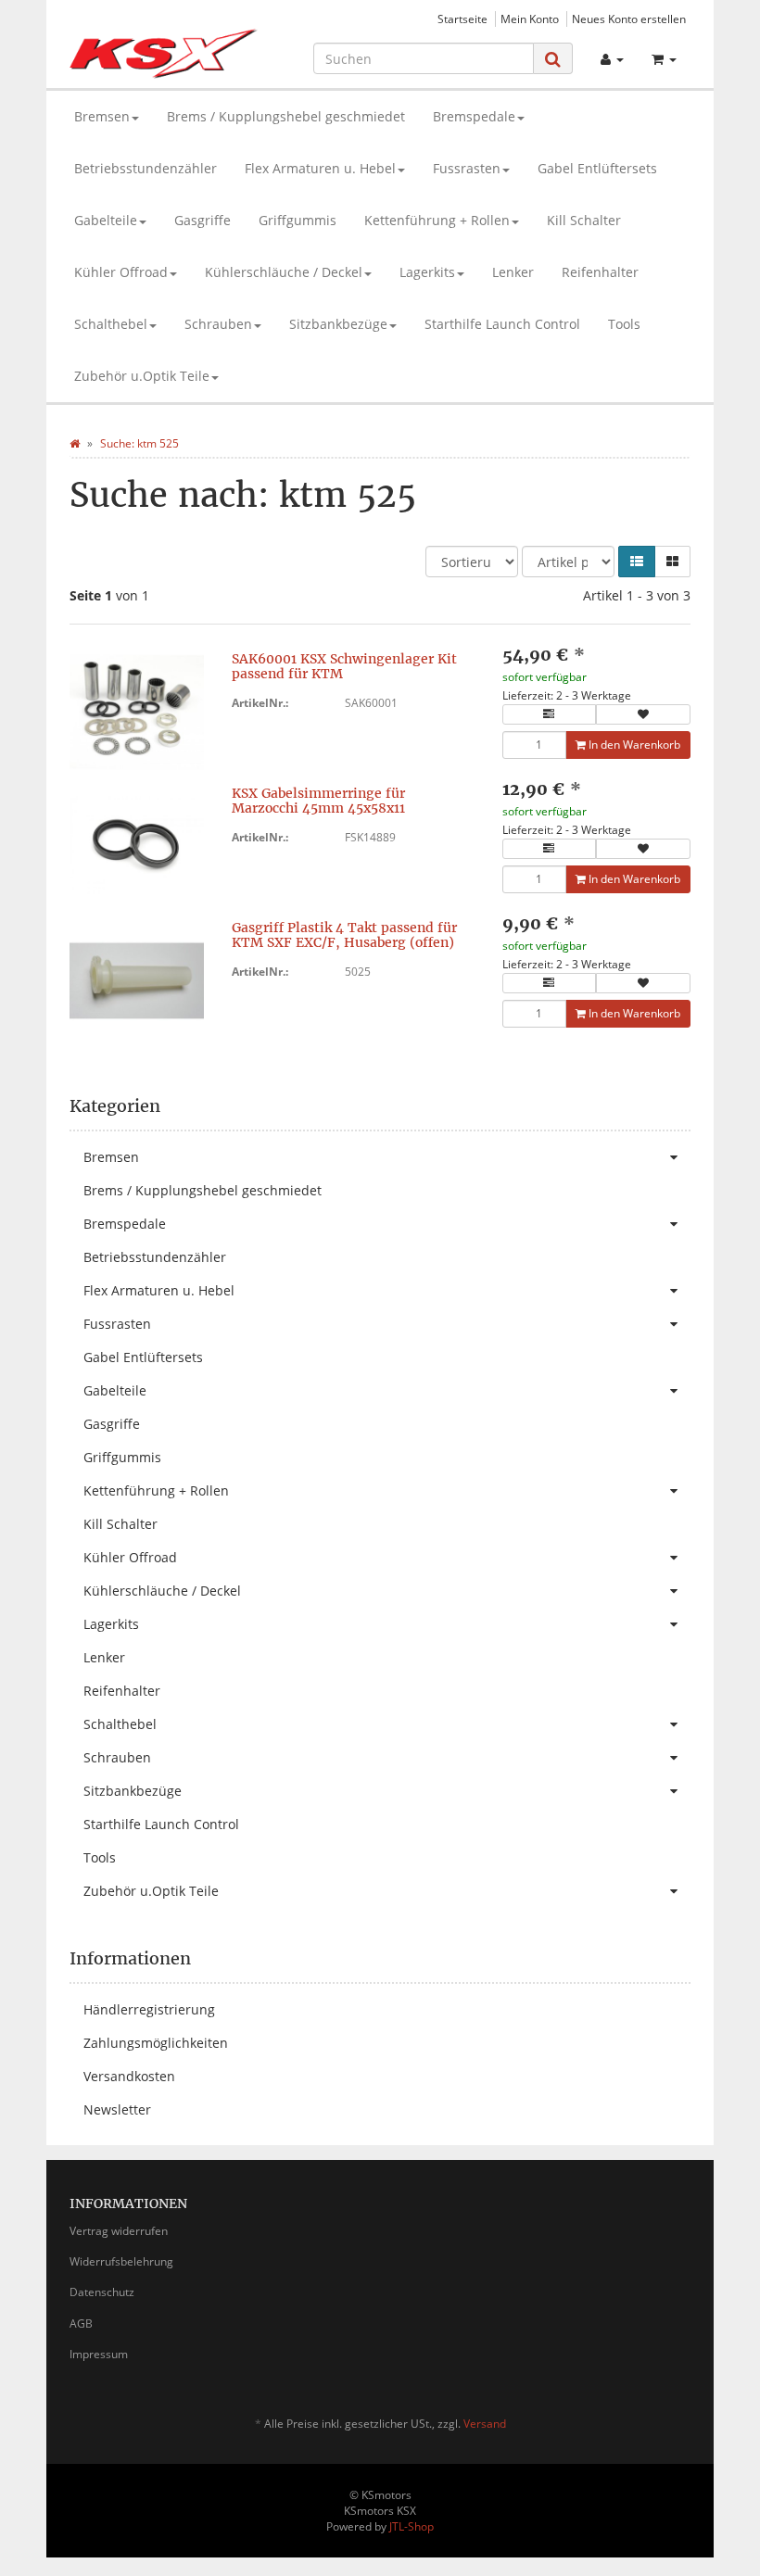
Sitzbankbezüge (338, 324)
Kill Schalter (584, 220)
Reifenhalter (600, 272)
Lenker (513, 272)
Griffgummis (298, 220)
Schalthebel (111, 324)
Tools (624, 324)
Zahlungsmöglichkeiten (156, 2043)
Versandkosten (129, 2076)
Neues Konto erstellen (629, 19)
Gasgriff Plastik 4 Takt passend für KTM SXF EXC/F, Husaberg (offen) (344, 934)
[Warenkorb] (664, 59)
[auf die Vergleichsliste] (550, 714)
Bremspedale (474, 116)
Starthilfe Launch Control (502, 324)
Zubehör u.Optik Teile (142, 376)
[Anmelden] (612, 59)
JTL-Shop (412, 2526)
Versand (485, 2424)
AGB (81, 2323)
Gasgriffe (203, 220)
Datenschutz (102, 2292)
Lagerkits (427, 272)
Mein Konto (530, 19)
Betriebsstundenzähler (146, 168)
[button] (637, 562)
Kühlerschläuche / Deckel (284, 272)
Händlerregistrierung (149, 2009)
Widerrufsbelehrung (121, 2261)
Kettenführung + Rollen (437, 220)
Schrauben (218, 324)
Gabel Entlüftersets (597, 168)
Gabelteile (106, 220)
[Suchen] (553, 59)
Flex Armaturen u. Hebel (320, 168)
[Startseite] (75, 443)
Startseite (462, 19)
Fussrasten (467, 168)
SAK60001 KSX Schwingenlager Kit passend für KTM (344, 666)
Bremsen (102, 116)
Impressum (99, 2354)
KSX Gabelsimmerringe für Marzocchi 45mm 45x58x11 (318, 800)
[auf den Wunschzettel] (643, 714)
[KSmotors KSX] (164, 54)
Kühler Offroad (121, 272)
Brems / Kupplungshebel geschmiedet (286, 116)
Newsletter (117, 2109)
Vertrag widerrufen (119, 2231)
